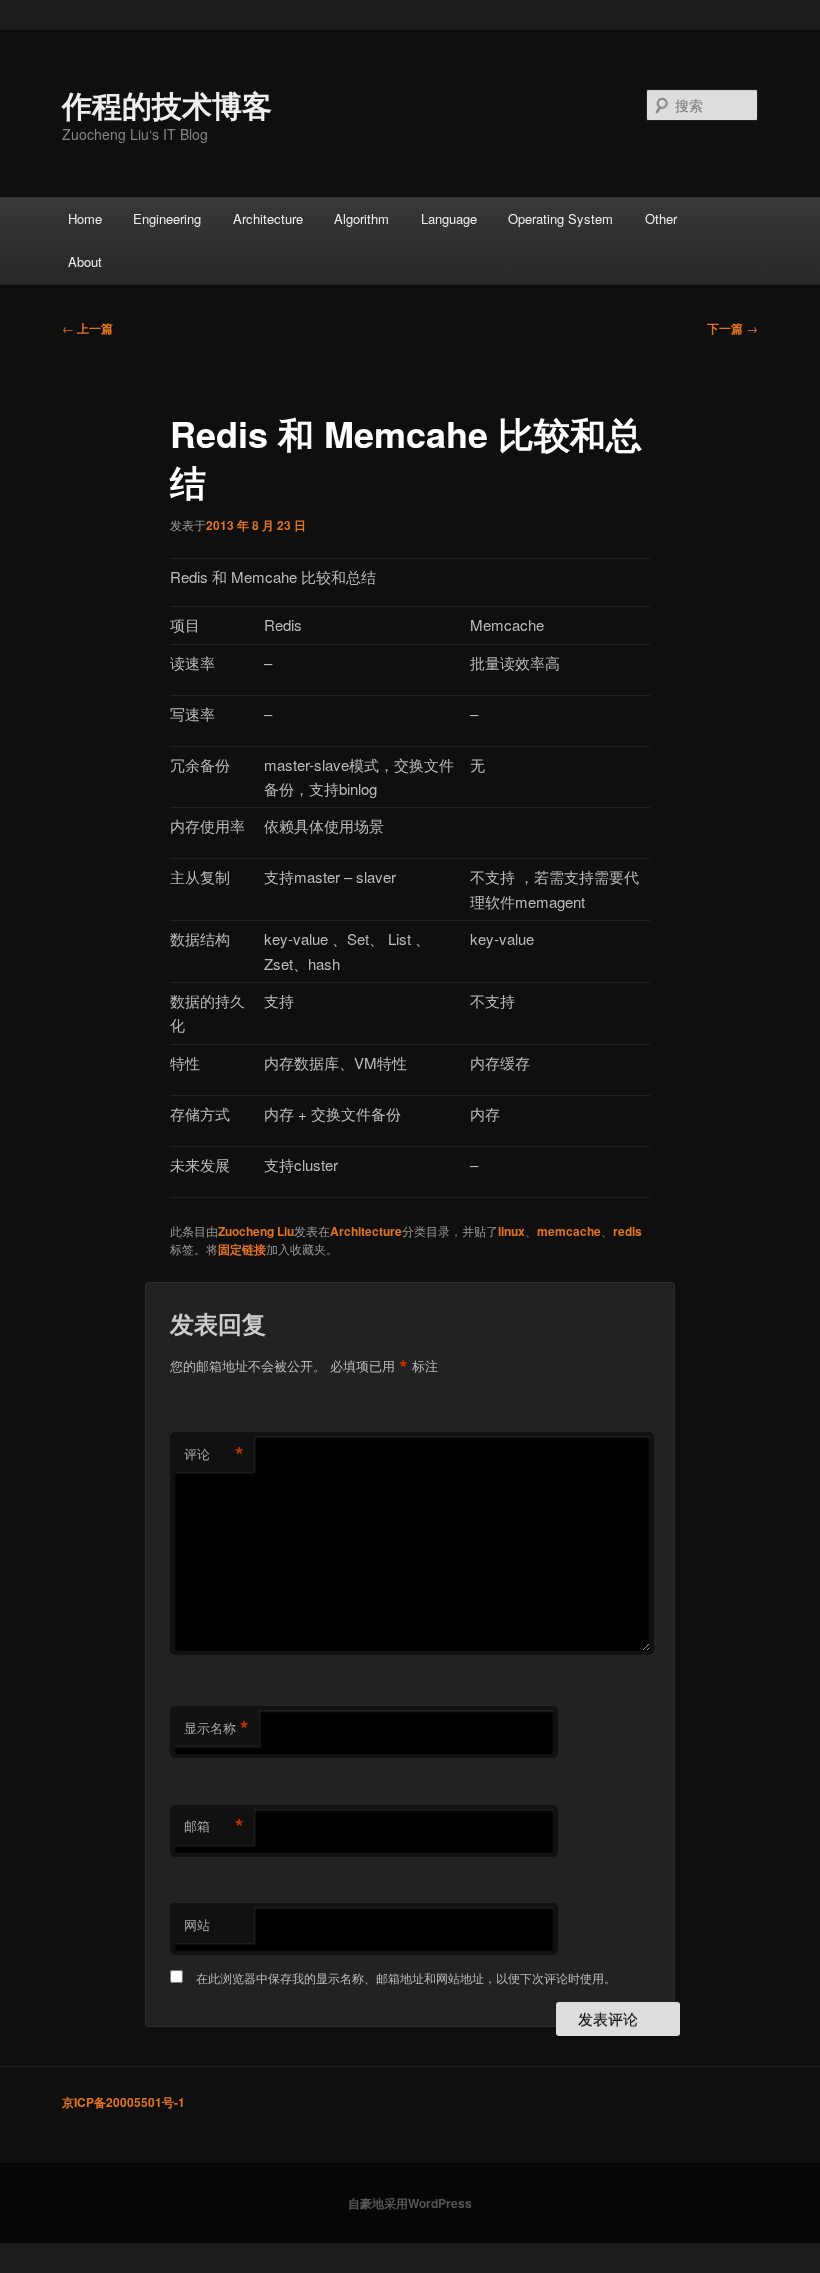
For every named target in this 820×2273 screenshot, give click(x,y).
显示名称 (216, 1728)
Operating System (560, 218)
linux (511, 1231)
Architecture (268, 218)
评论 (214, 1454)
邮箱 (214, 1826)
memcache (569, 1231)
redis (627, 1231)
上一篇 (87, 328)
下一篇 (732, 328)
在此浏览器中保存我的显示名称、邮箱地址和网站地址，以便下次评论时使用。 (406, 1977)
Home (85, 218)
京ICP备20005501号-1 (123, 2102)
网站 (197, 1924)
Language (449, 218)
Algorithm (361, 218)
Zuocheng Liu (256, 1231)
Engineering (167, 218)
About (85, 261)
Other (661, 218)
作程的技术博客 (167, 104)
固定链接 (242, 1249)
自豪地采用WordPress (410, 2203)
